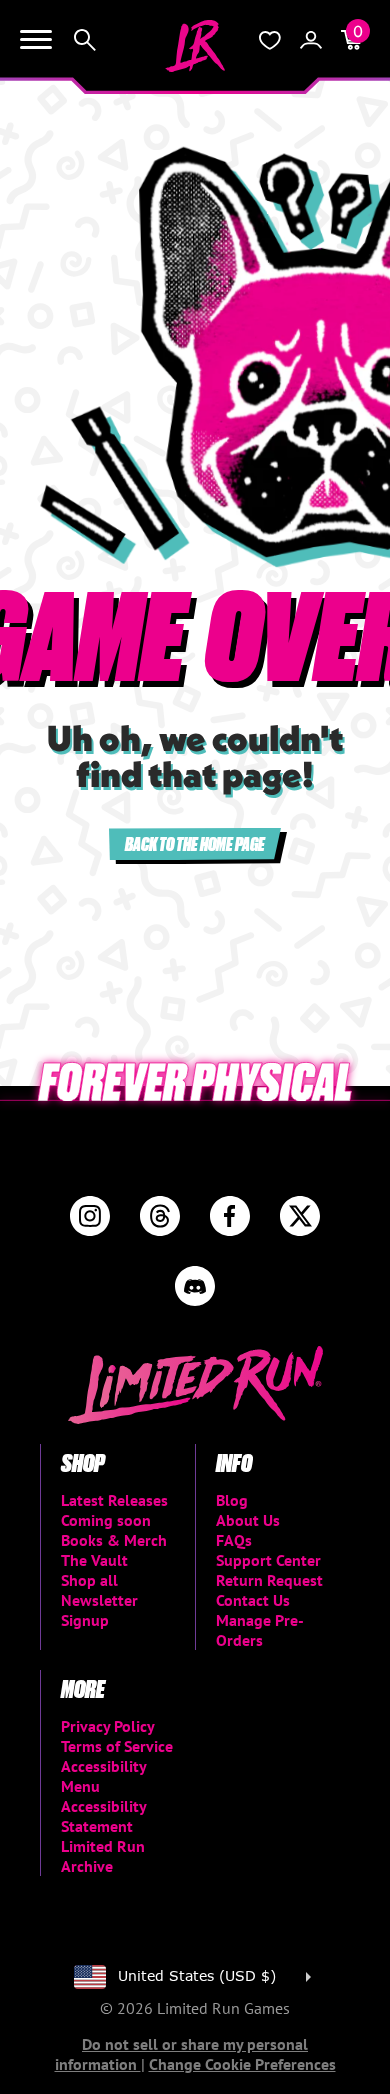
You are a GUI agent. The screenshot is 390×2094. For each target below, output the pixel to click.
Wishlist (270, 40)
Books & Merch (114, 1540)
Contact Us (253, 1600)
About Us (248, 1520)
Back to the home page (195, 843)
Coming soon (106, 1520)
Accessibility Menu (103, 1776)
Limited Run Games (195, 46)
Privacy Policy (108, 1726)
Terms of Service (117, 1746)
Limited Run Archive (103, 1856)
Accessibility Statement (103, 1816)
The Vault (94, 1560)
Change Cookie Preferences (242, 2064)
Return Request (269, 1580)
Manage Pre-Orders (260, 1630)
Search (85, 40)
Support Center (268, 1560)
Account (311, 40)
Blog (232, 1500)
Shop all (89, 1580)
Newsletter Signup (99, 1610)
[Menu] (36, 40)
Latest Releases (114, 1500)
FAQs (234, 1540)
